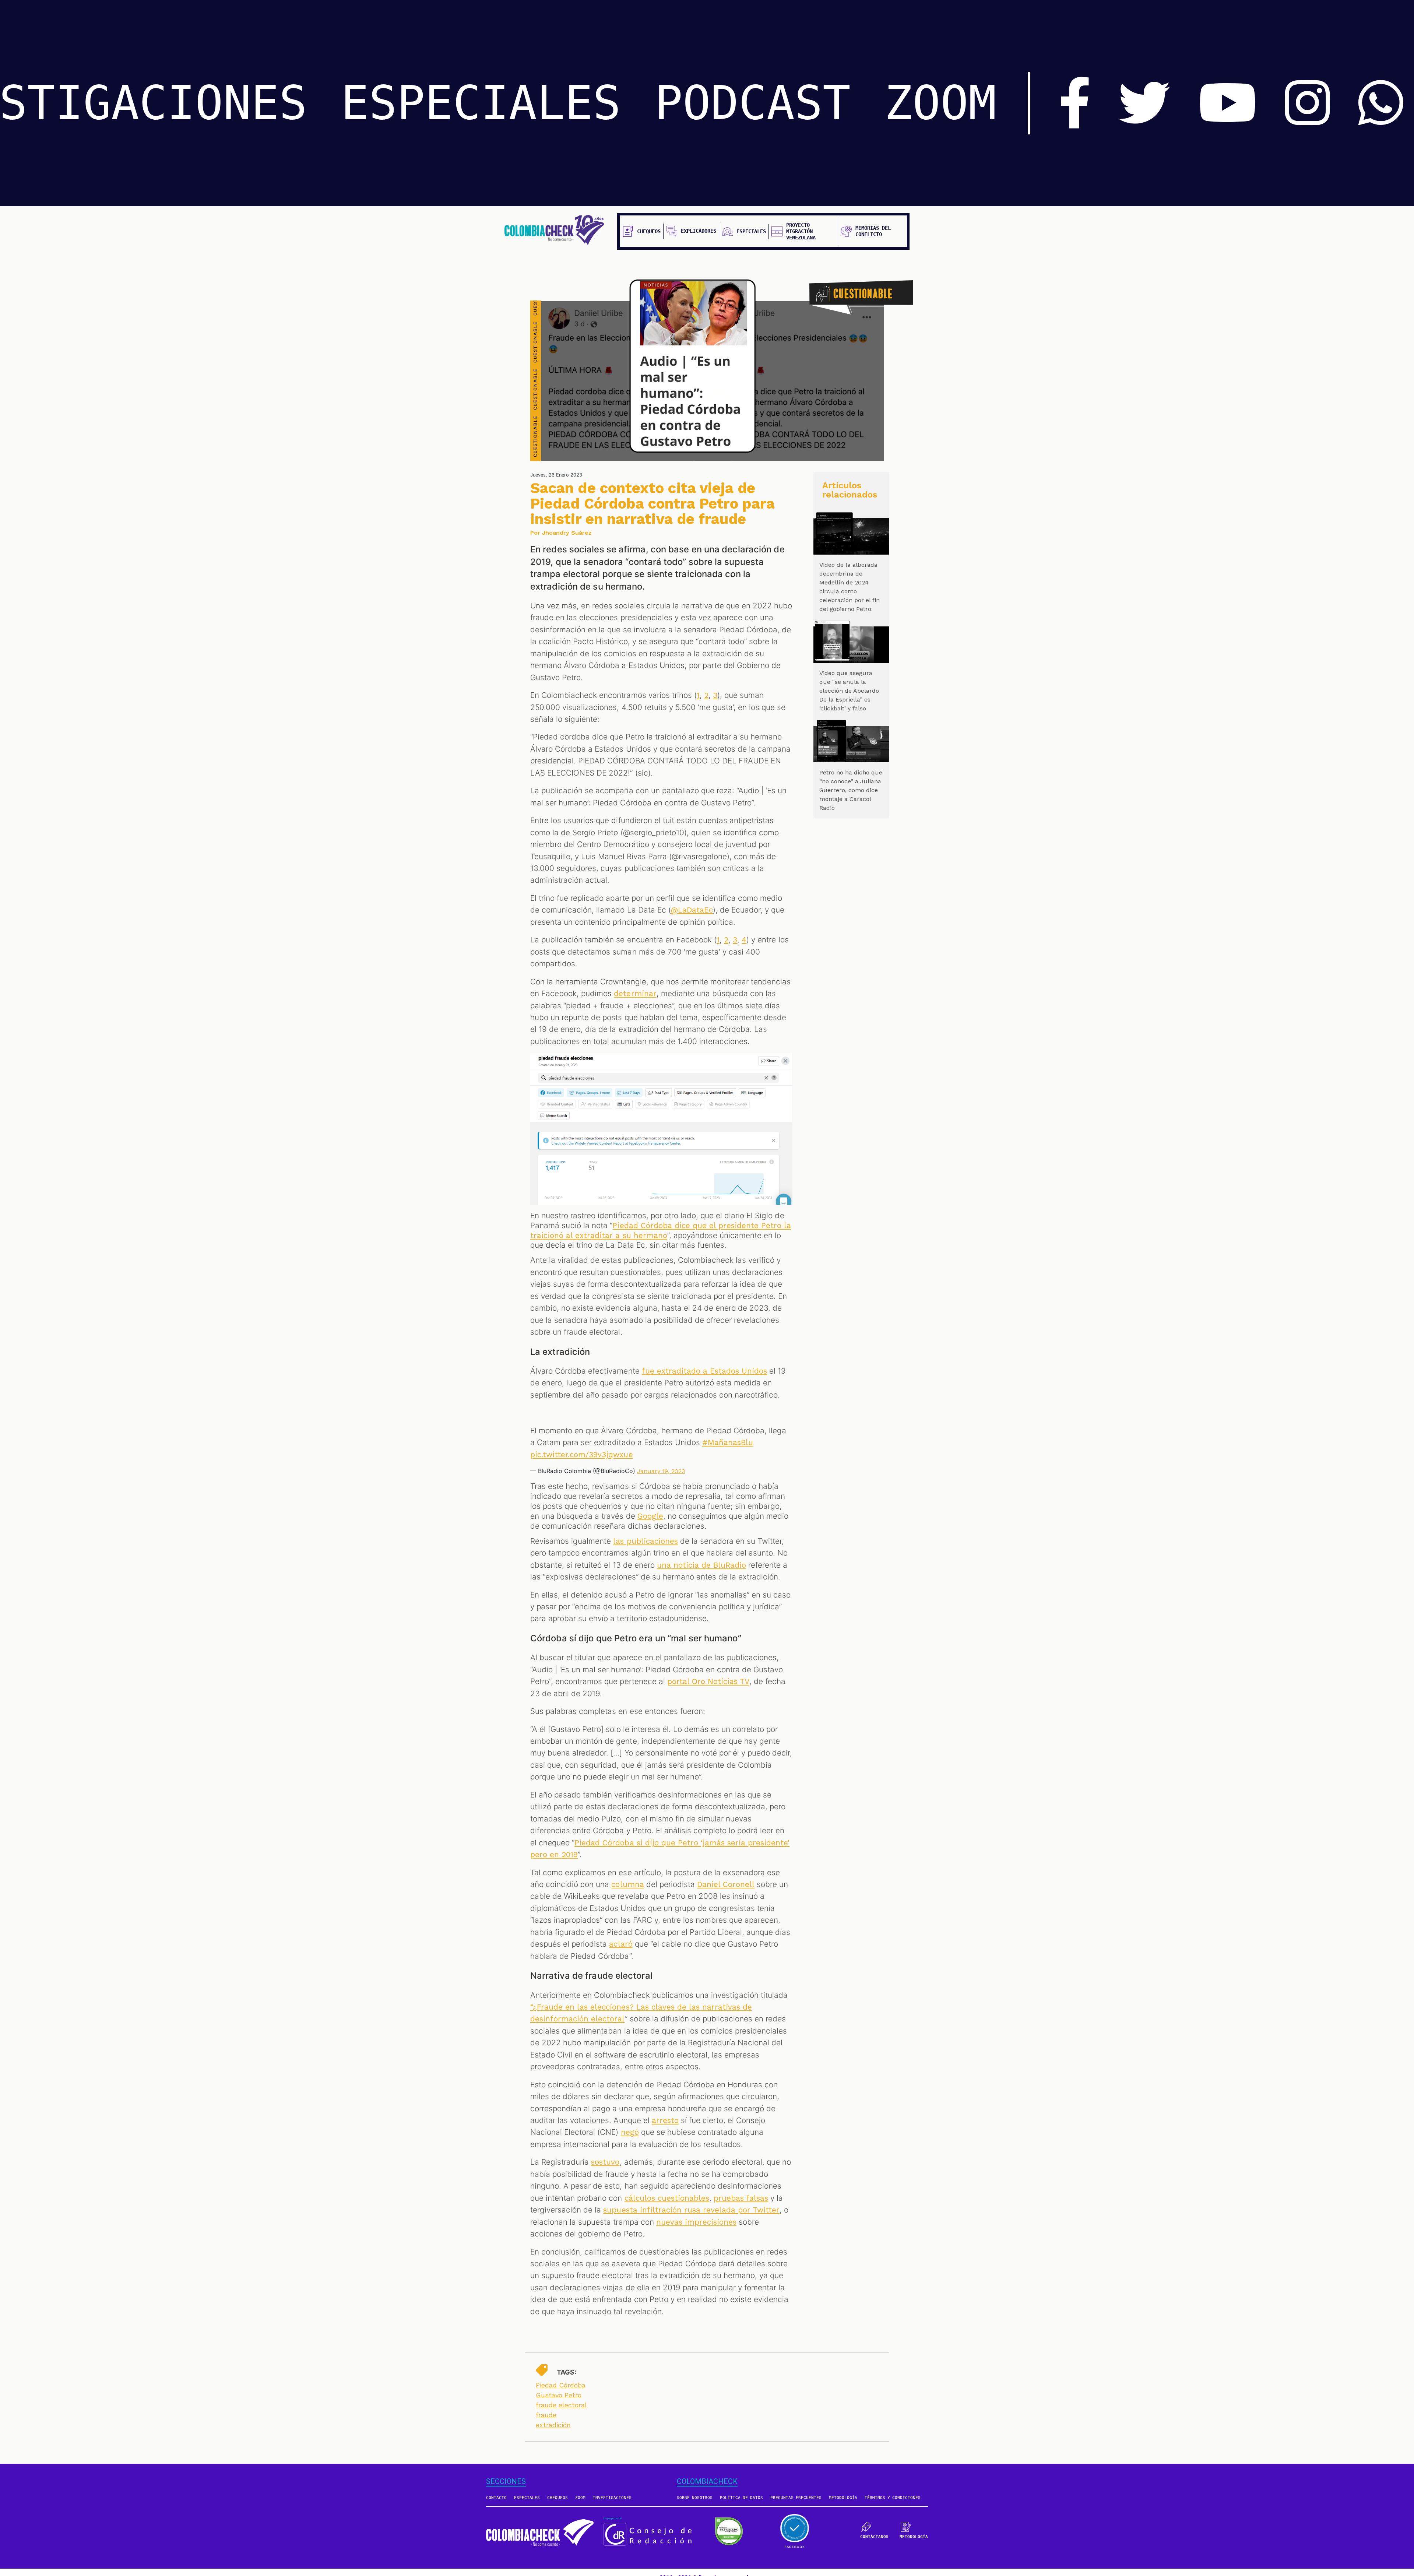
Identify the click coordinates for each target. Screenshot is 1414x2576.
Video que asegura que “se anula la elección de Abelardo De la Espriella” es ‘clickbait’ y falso (849, 691)
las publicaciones (645, 1541)
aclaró (621, 1944)
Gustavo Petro (559, 2395)
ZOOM (940, 103)
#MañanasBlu (728, 1442)
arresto (665, 2120)
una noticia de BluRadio (701, 1565)
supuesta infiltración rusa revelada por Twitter (691, 2210)
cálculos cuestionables (667, 2198)
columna (627, 1884)
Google (650, 1516)
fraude (546, 2415)
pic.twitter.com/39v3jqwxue (582, 1455)
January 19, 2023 (661, 1471)
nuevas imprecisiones (696, 2222)
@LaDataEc (692, 910)
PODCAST (753, 103)
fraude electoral (561, 2405)
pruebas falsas (741, 2198)
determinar (635, 994)
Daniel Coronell (726, 1884)
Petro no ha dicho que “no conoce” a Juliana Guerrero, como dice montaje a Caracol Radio (851, 790)
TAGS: (567, 2372)
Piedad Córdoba (561, 2385)
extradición (553, 2425)
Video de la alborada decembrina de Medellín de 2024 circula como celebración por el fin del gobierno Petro (850, 587)
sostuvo (605, 2162)
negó (630, 2132)
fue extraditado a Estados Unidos (705, 1371)
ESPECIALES (481, 103)
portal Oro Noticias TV (708, 1681)
